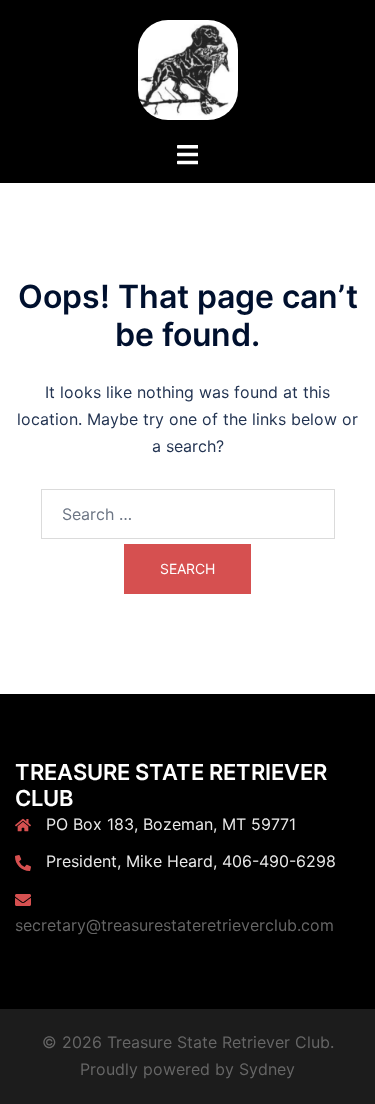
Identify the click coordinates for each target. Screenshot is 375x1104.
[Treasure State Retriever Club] (188, 68)
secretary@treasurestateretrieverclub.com (174, 925)
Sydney (267, 1069)
